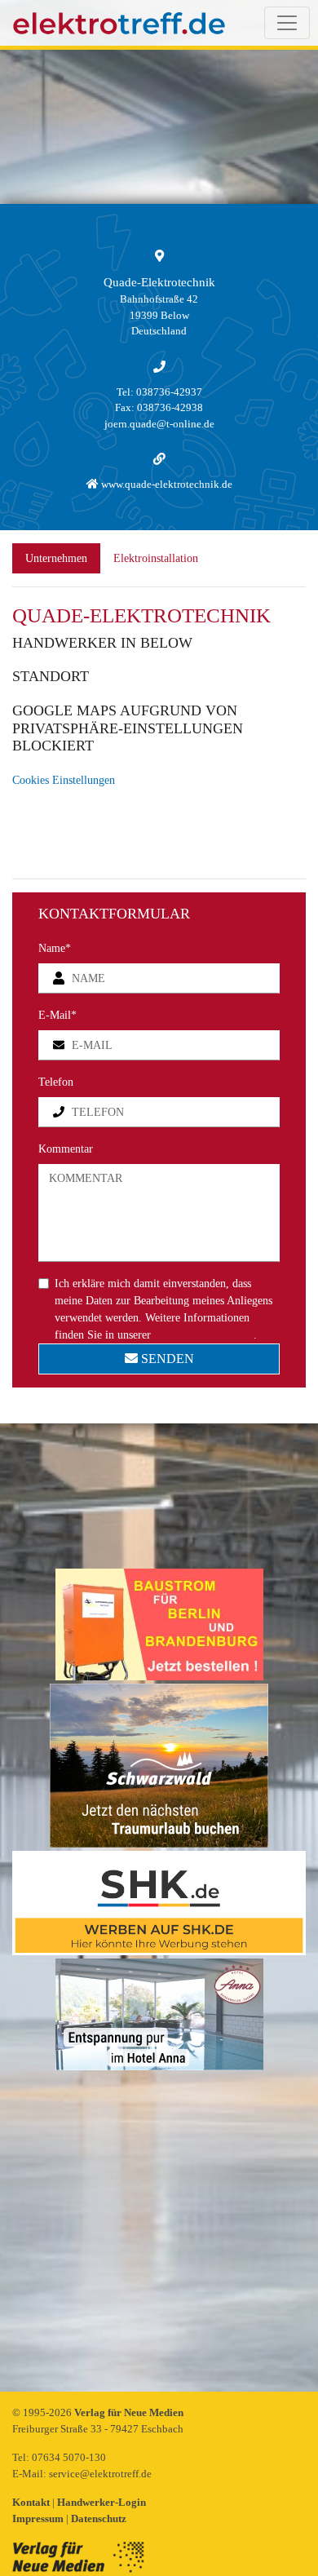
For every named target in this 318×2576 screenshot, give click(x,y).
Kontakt (32, 2502)
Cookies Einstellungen (64, 780)
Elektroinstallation (156, 558)
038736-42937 (169, 392)
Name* (55, 948)
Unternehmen (56, 558)
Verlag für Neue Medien (129, 2412)
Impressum (39, 2518)
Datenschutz (99, 2518)
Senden (166, 1359)
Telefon (56, 1082)
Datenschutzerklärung (204, 1335)
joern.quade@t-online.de (159, 424)
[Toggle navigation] (287, 23)
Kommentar (66, 1149)
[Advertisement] (159, 2233)
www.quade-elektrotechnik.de (166, 484)
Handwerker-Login (102, 2502)
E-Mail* (57, 1015)
